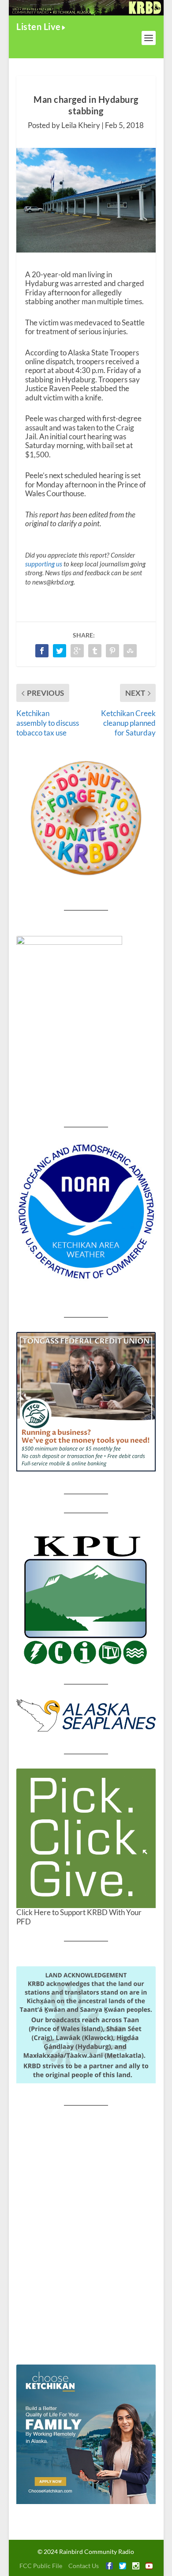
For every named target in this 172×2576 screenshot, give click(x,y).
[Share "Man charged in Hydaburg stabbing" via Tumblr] (95, 651)
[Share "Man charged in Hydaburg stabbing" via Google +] (77, 651)
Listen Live (39, 26)
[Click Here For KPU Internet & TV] (86, 1599)
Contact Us (84, 2566)
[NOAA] (86, 1212)
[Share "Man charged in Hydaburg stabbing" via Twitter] (60, 651)
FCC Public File (41, 2566)
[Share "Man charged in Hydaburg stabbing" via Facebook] (42, 651)
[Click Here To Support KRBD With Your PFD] (86, 1838)
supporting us (44, 564)
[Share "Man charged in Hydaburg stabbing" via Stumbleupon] (130, 651)
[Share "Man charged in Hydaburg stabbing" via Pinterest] (112, 651)
